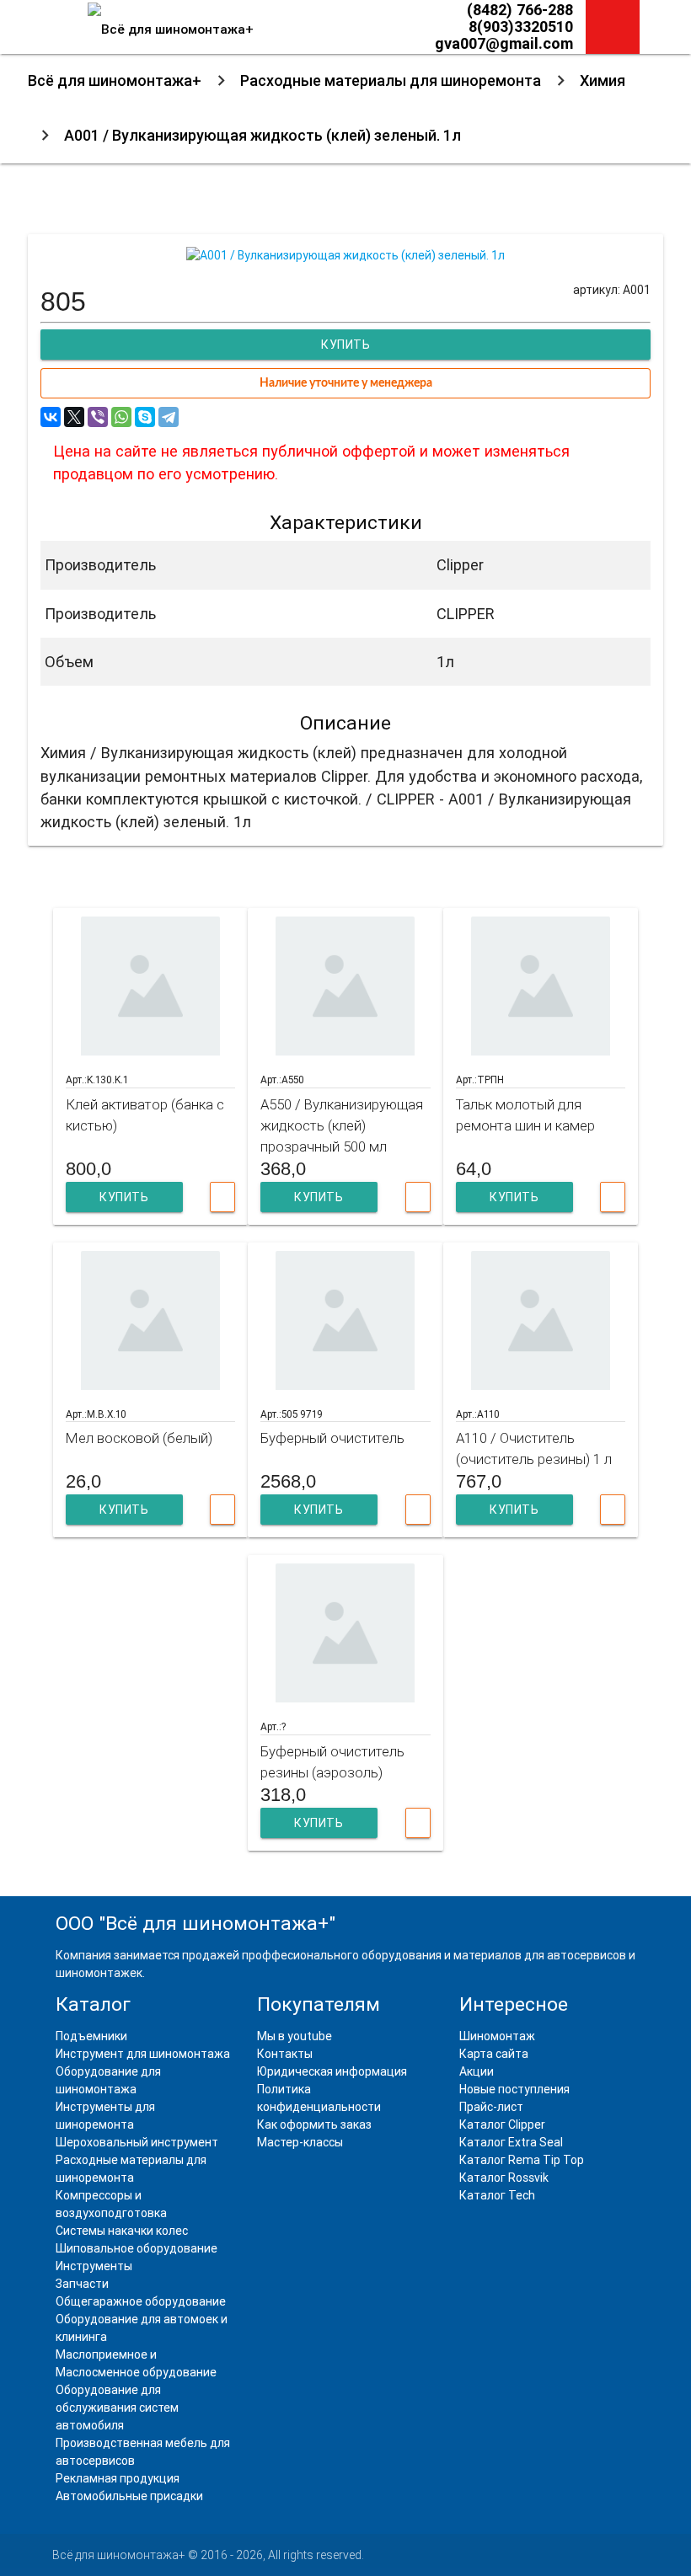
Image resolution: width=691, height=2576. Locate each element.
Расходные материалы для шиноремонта (391, 80)
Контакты (285, 2054)
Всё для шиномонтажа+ (115, 80)
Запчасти (82, 2284)
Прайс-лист (491, 2107)
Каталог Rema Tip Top (522, 2160)
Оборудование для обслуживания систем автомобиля (117, 2408)
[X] (74, 417)
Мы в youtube (295, 2036)
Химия (603, 80)
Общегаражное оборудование (141, 2301)
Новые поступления (514, 2089)
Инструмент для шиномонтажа (143, 2054)
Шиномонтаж (497, 2036)
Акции (477, 2071)
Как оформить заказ (314, 2124)
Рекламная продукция (118, 2478)
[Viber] (98, 417)
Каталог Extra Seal (511, 2142)
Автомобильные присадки (129, 2496)
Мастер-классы (300, 2142)
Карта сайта (494, 2054)
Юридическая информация (332, 2071)
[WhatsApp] (121, 417)
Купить (124, 1197)
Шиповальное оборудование (137, 2248)
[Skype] (145, 417)
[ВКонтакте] (51, 417)
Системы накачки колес (122, 2231)
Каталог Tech (497, 2195)
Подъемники (91, 2036)
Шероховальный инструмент (137, 2142)
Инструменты (94, 2266)
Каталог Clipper (502, 2124)
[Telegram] (169, 417)
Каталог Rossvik (504, 2178)
